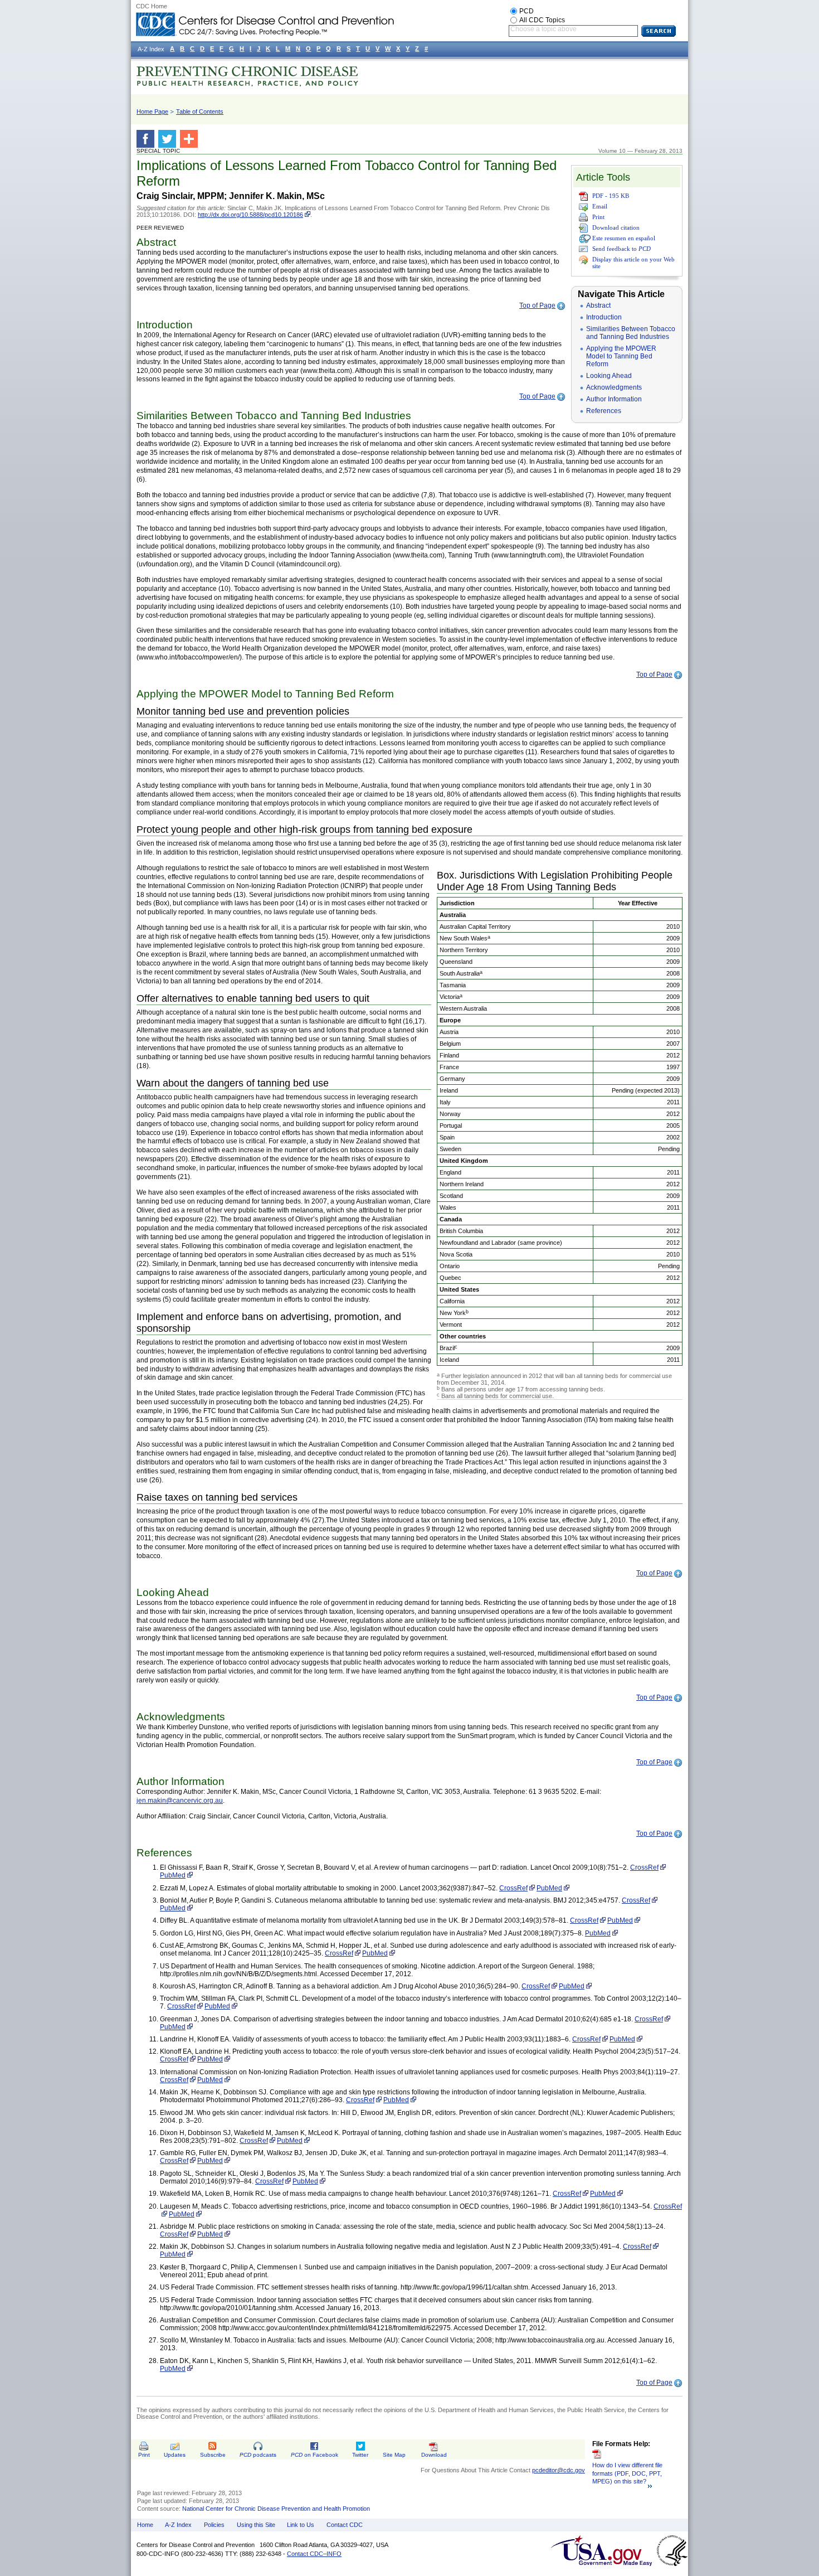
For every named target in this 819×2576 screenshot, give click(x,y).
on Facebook (315, 2455)
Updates (175, 2455)
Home (145, 2525)
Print (598, 217)
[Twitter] (169, 139)
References (604, 411)
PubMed (173, 1875)
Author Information (614, 399)
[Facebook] (147, 139)
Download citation (616, 227)
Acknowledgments (614, 387)
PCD (526, 11)
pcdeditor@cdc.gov (559, 2470)
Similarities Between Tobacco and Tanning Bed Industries (631, 333)
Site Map (394, 2455)
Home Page (152, 111)
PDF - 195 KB (611, 196)
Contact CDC (345, 2525)
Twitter (360, 2455)
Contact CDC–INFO (314, 2554)
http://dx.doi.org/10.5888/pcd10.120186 (250, 215)
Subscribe (213, 2455)
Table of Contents (200, 111)
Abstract (598, 305)
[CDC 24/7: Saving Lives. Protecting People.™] (265, 17)
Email (600, 206)
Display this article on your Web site (633, 263)
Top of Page (537, 305)
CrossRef (644, 1867)
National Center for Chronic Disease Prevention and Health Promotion (276, 2509)
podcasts (258, 2455)
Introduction (604, 317)
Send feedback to (621, 249)
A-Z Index (178, 2525)
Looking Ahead (609, 376)
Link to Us (301, 2525)
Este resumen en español (624, 238)
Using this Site (256, 2525)
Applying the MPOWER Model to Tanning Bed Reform (621, 356)
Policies (214, 2525)
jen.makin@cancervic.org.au (180, 1801)
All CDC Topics (542, 20)
